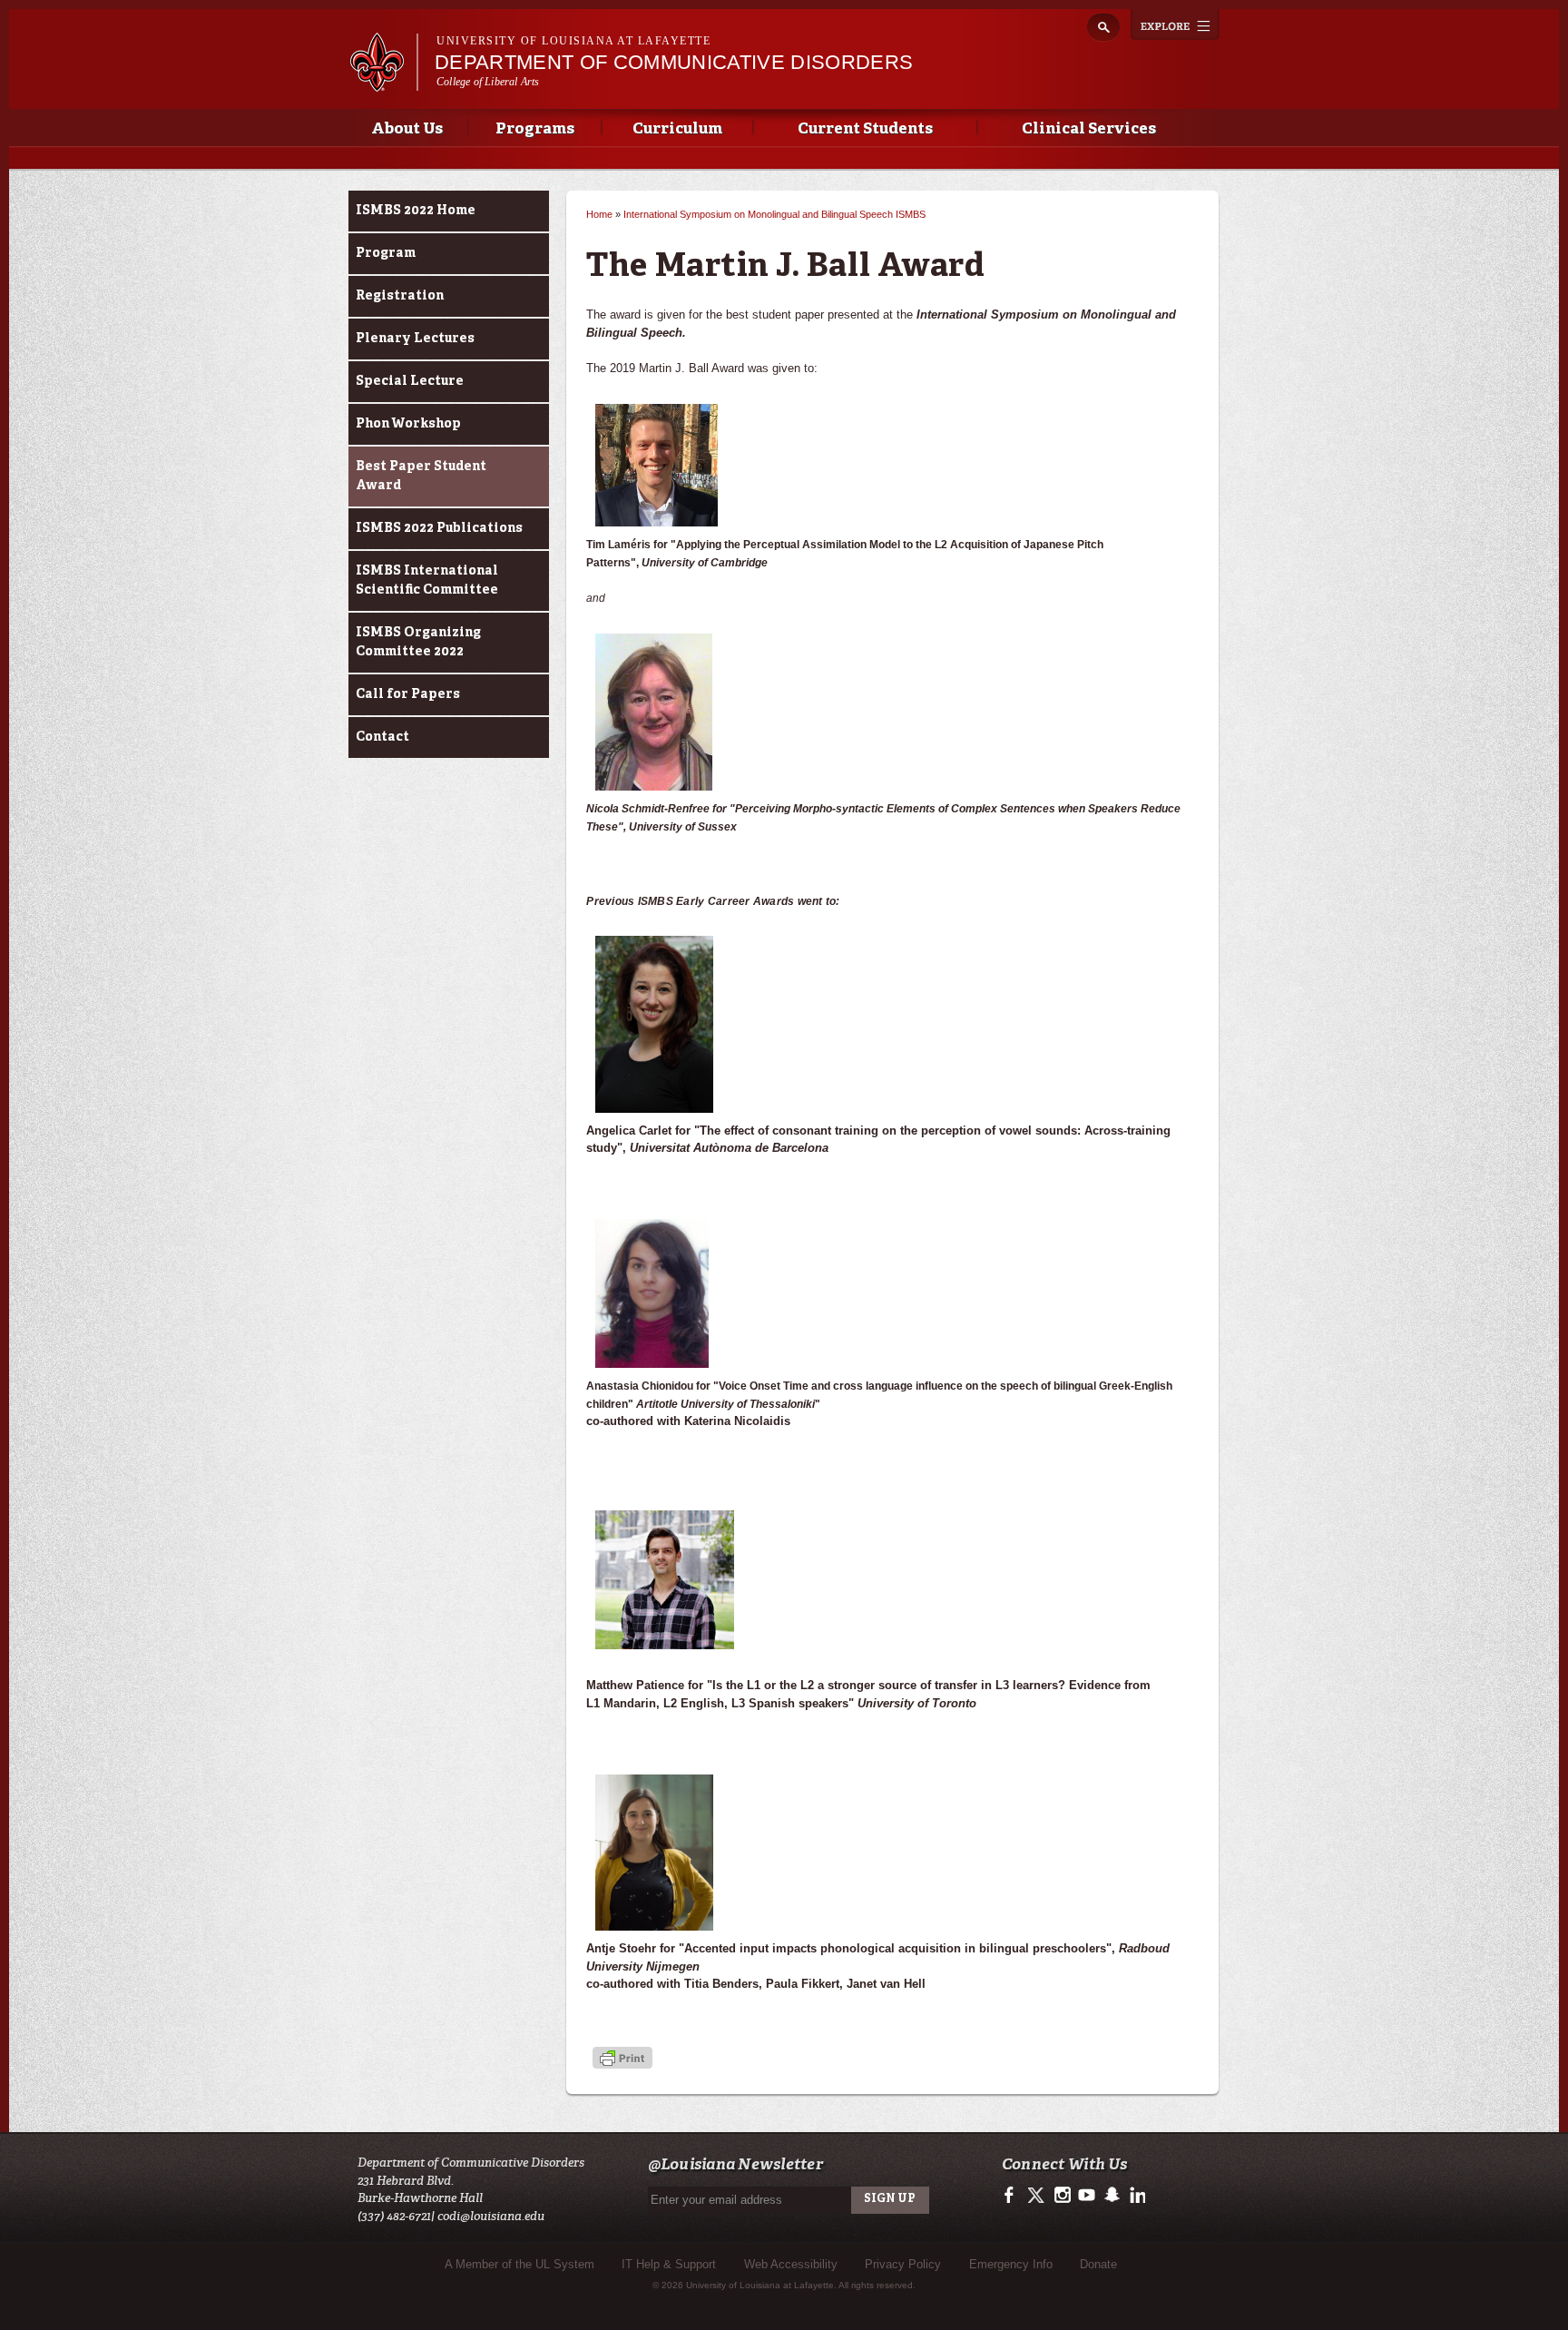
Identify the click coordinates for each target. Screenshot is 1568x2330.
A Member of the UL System (519, 2264)
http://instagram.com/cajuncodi (1062, 2196)
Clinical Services (1089, 129)
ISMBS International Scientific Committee (427, 580)
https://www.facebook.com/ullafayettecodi (1013, 2196)
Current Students (865, 129)
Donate (1098, 2264)
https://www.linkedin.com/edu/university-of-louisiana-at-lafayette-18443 (1136, 2196)
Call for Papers (408, 694)
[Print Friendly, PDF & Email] (622, 2060)
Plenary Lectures (415, 339)
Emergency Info (1011, 2264)
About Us (407, 129)
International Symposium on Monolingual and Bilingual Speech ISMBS (774, 214)
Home (599, 214)
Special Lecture (410, 381)
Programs (535, 129)
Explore (1175, 25)
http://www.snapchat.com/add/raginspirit (1111, 2196)
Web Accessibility (791, 2264)
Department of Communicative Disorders (674, 62)
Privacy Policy (903, 2264)
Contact (382, 737)
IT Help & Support (669, 2264)
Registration (400, 296)
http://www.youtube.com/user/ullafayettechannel (1087, 2196)
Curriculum (677, 129)
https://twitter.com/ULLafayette (1038, 2196)
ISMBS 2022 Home (416, 211)
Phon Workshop (408, 424)
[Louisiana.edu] (383, 83)
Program (386, 253)
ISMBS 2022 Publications (439, 528)
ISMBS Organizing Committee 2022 (418, 642)
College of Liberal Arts (488, 82)
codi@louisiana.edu (491, 2216)
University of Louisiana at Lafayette (573, 41)
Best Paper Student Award (421, 476)
